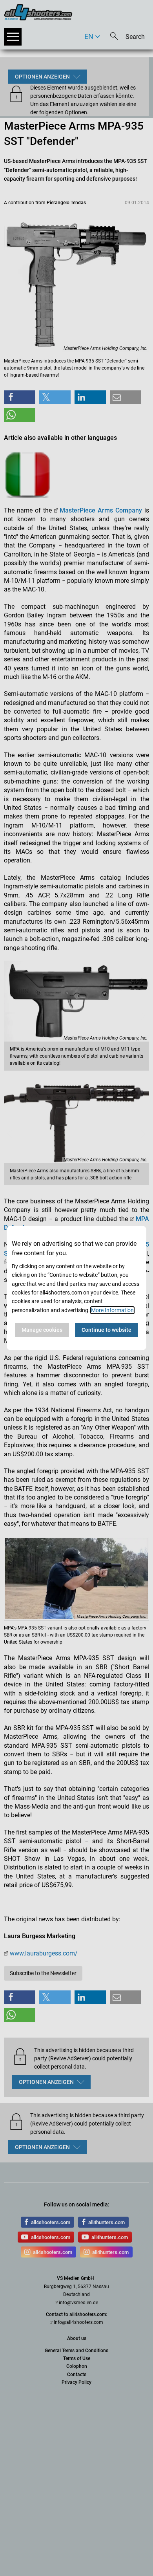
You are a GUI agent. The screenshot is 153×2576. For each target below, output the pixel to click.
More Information (112, 1310)
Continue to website (107, 1330)
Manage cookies (42, 1330)
